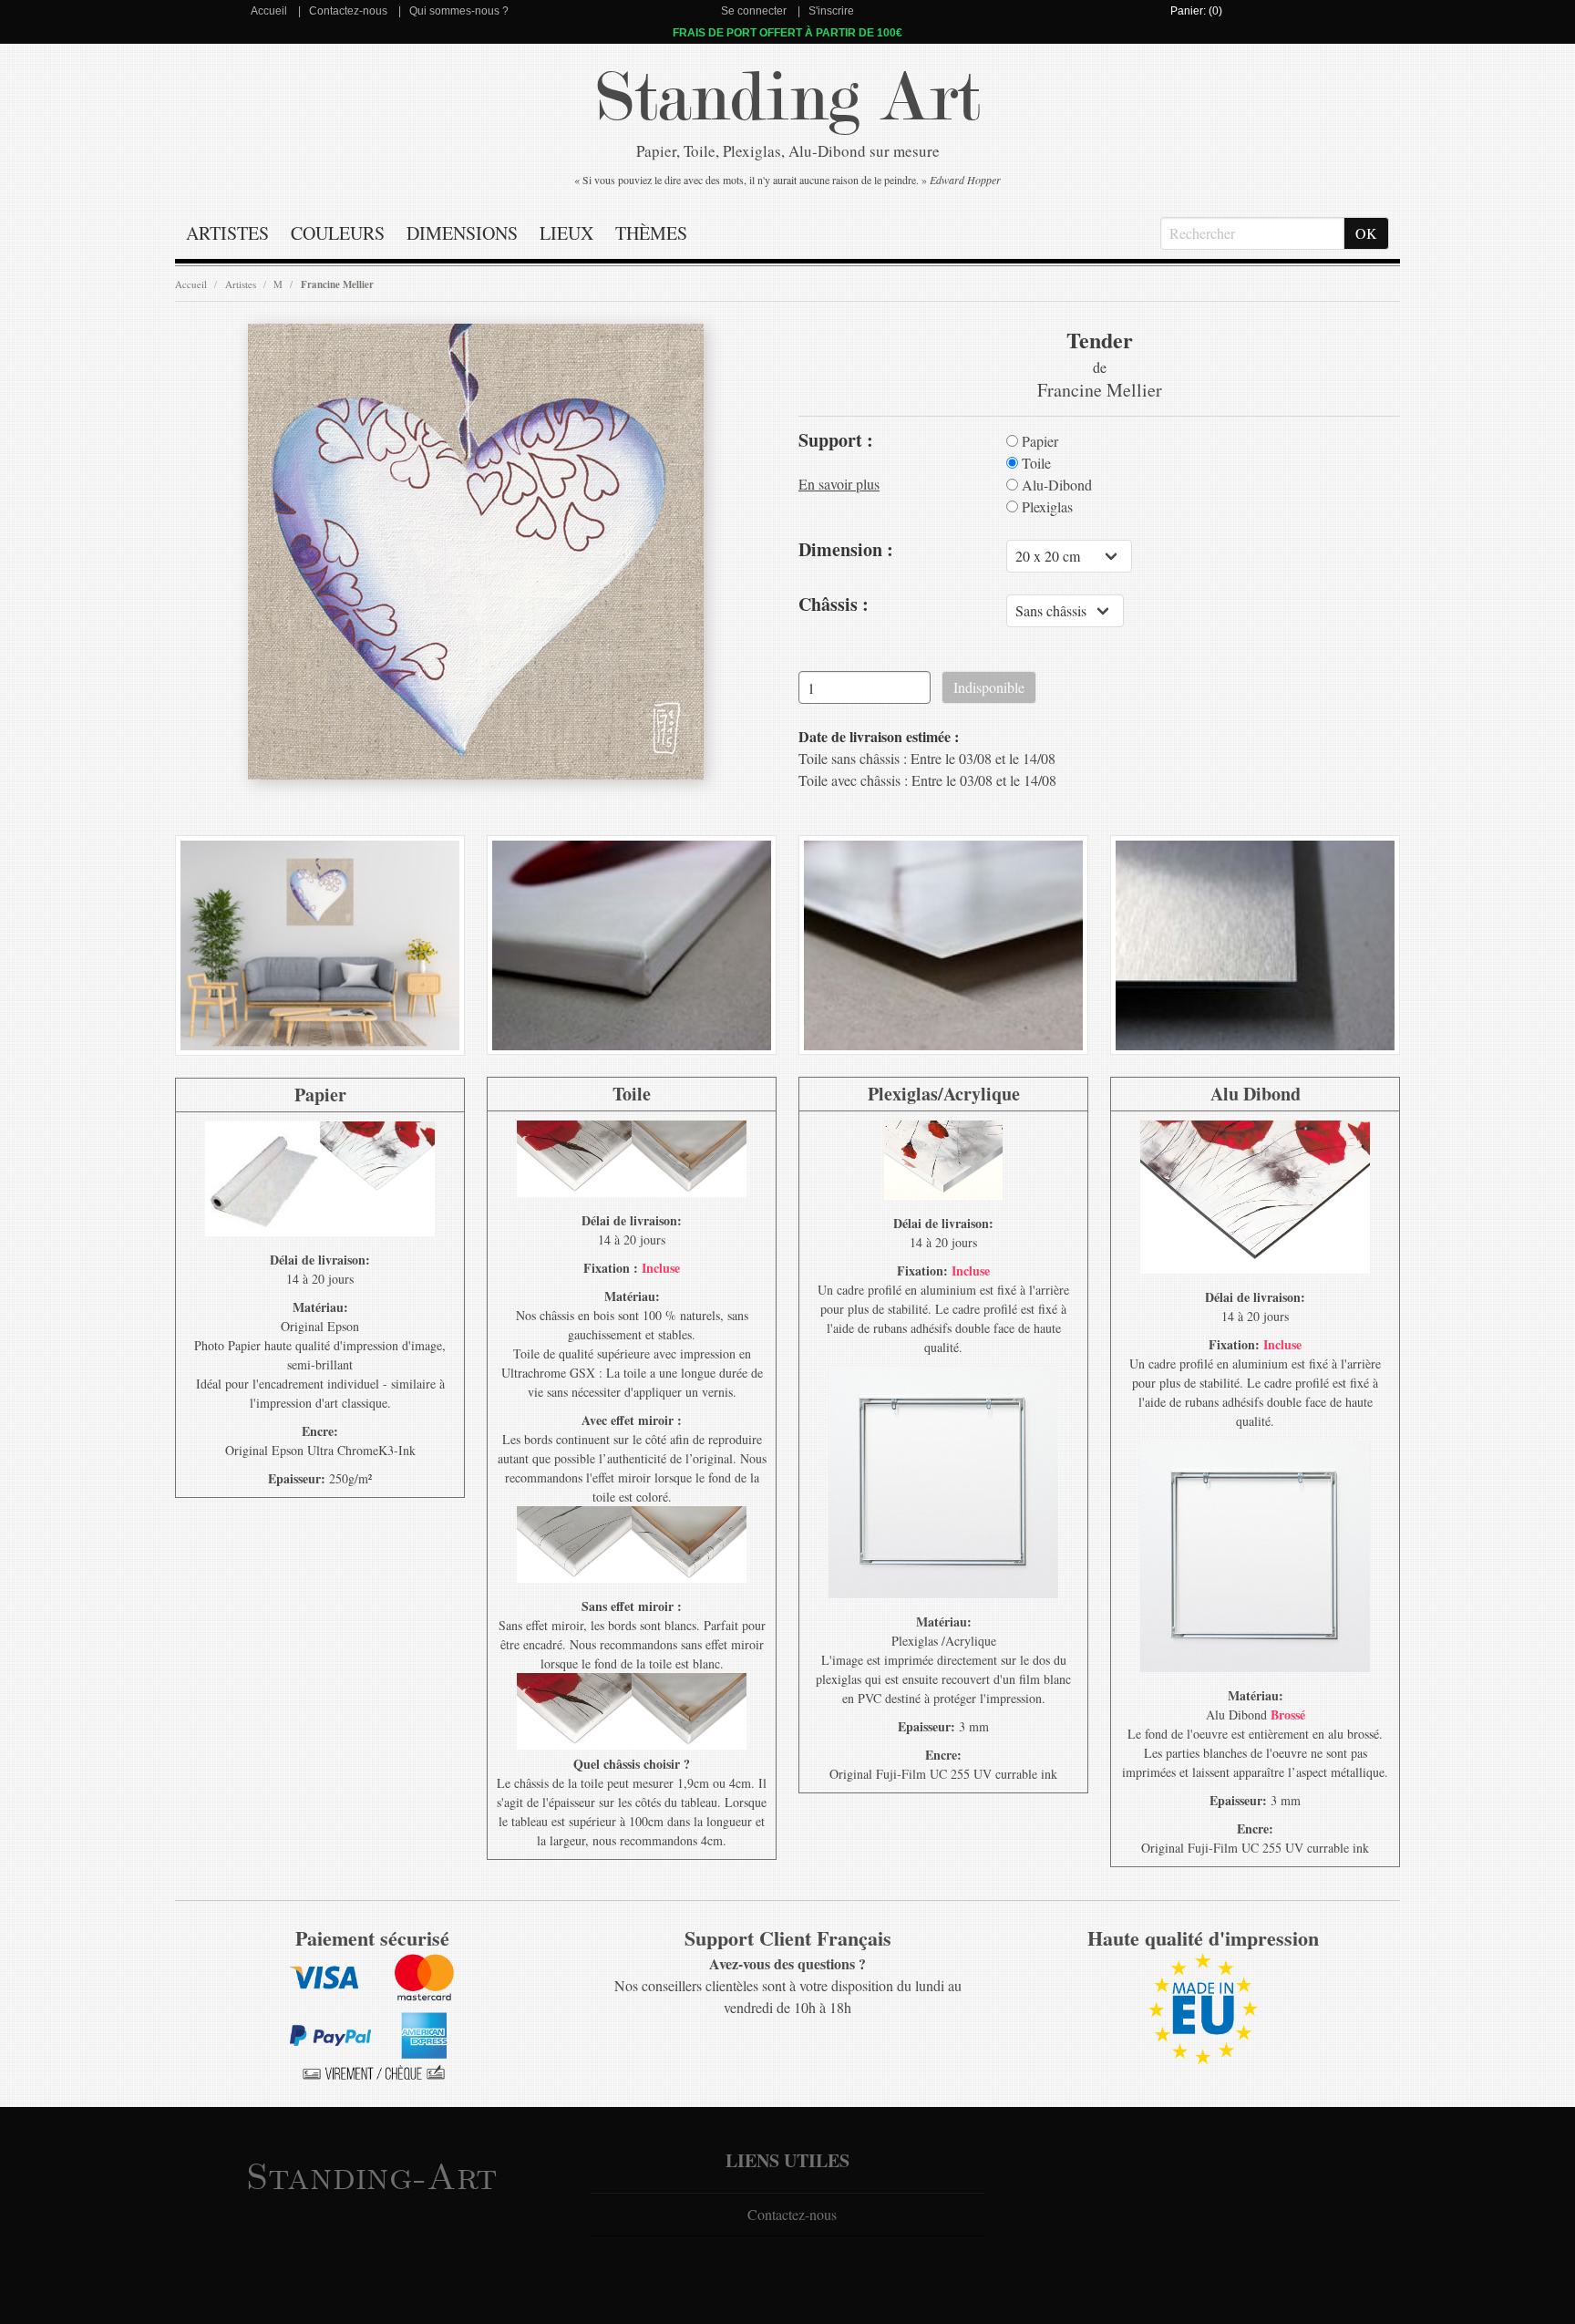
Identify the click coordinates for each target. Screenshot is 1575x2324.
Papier (1038, 441)
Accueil (269, 11)
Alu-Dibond (1055, 485)
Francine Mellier (337, 284)
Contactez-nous (348, 11)
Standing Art (788, 98)
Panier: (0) (1196, 11)
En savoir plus (839, 484)
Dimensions (462, 233)
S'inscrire (831, 11)
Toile (1035, 463)
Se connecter (754, 11)
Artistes (227, 233)
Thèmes (651, 233)
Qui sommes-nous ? (459, 11)
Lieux (566, 233)
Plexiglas (1045, 507)
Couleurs (338, 233)
